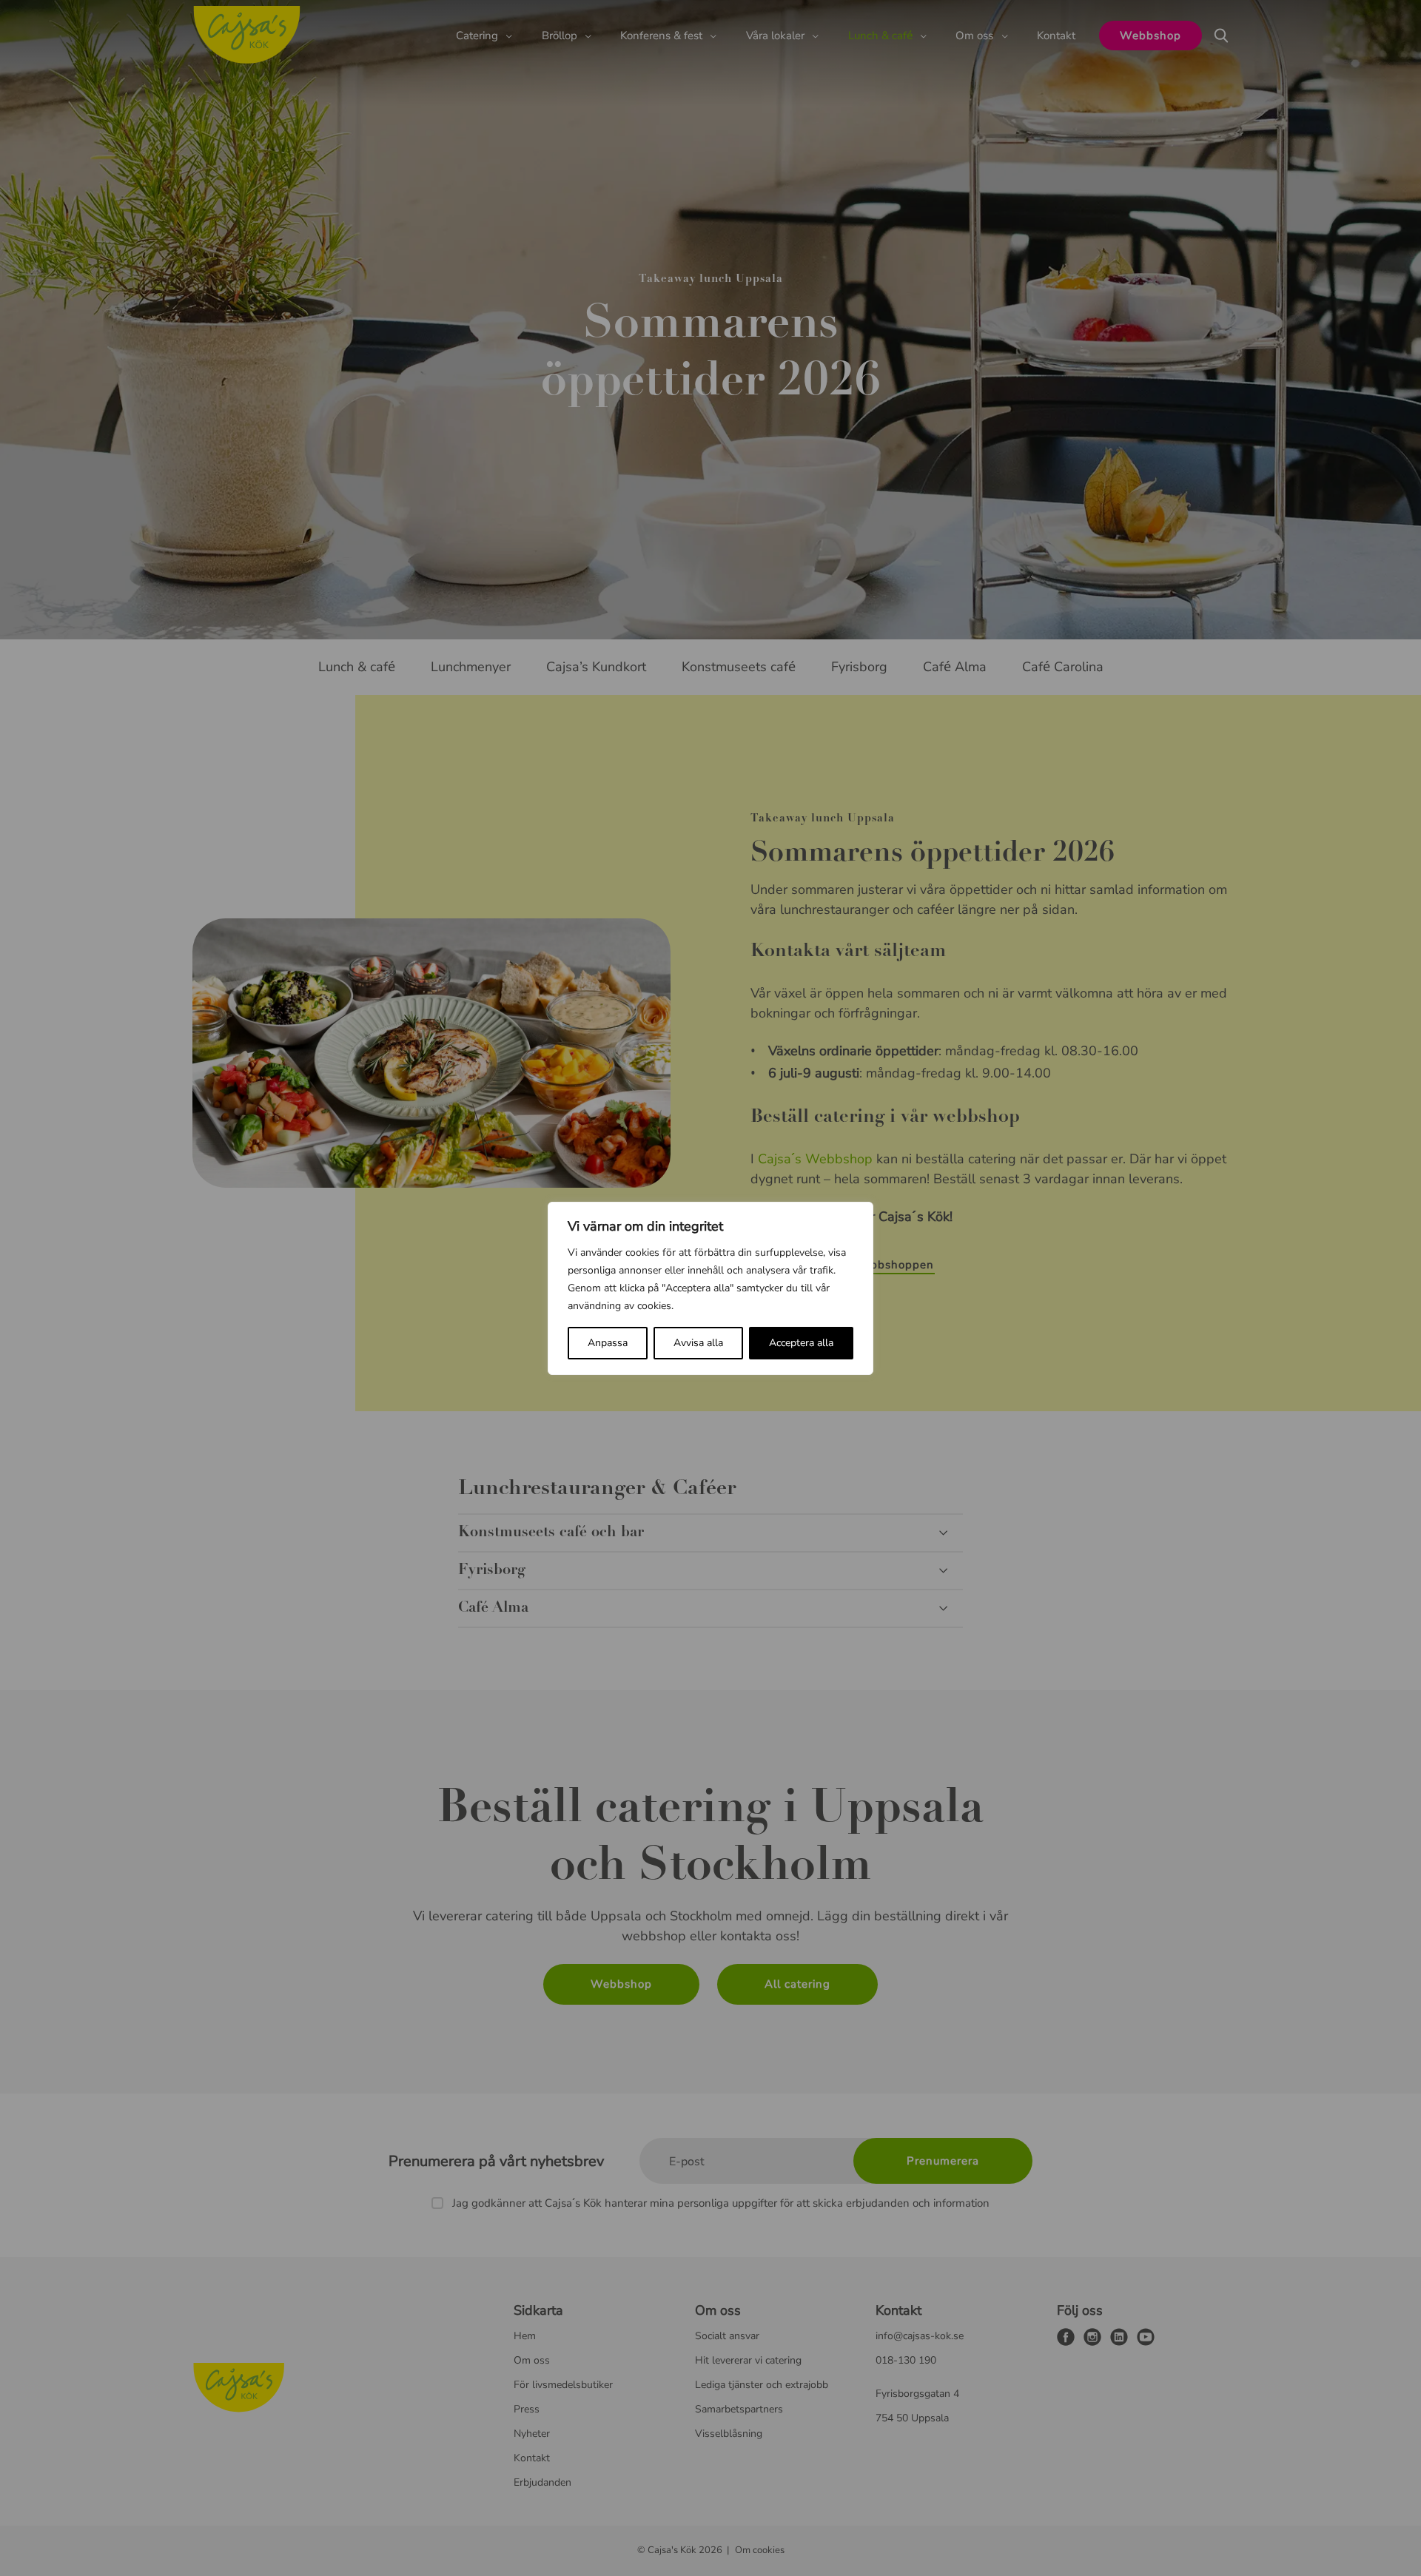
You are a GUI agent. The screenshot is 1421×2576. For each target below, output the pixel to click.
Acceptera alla (801, 1343)
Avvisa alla (698, 1343)
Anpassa (608, 1343)
